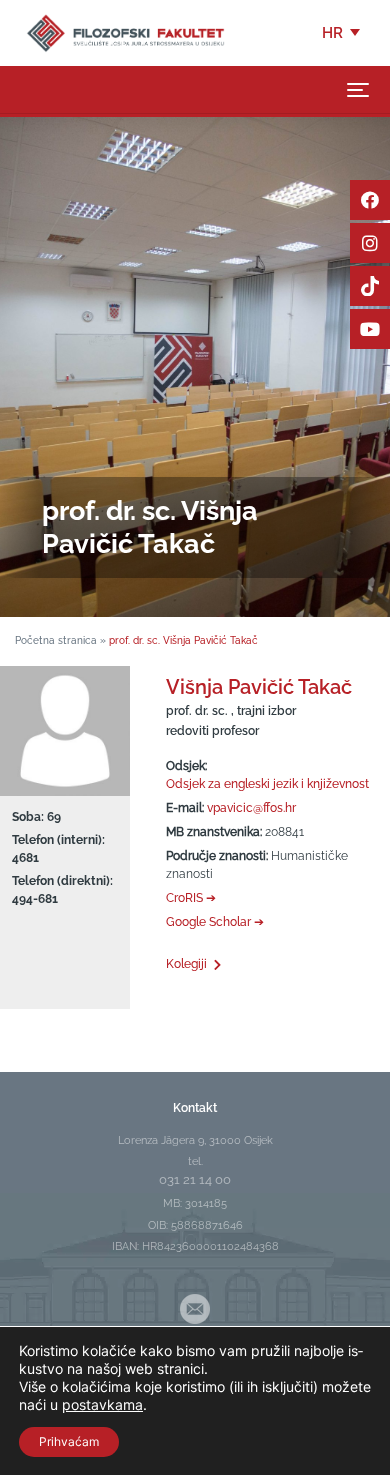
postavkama (102, 1404)
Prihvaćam (69, 1441)
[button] (342, 33)
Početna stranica (56, 640)
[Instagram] (370, 243)
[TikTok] (370, 286)
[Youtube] (370, 329)
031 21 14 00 (195, 1179)
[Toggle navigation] (358, 90)
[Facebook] (370, 200)
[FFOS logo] (125, 32)
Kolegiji (186, 964)
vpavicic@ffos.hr (251, 808)
